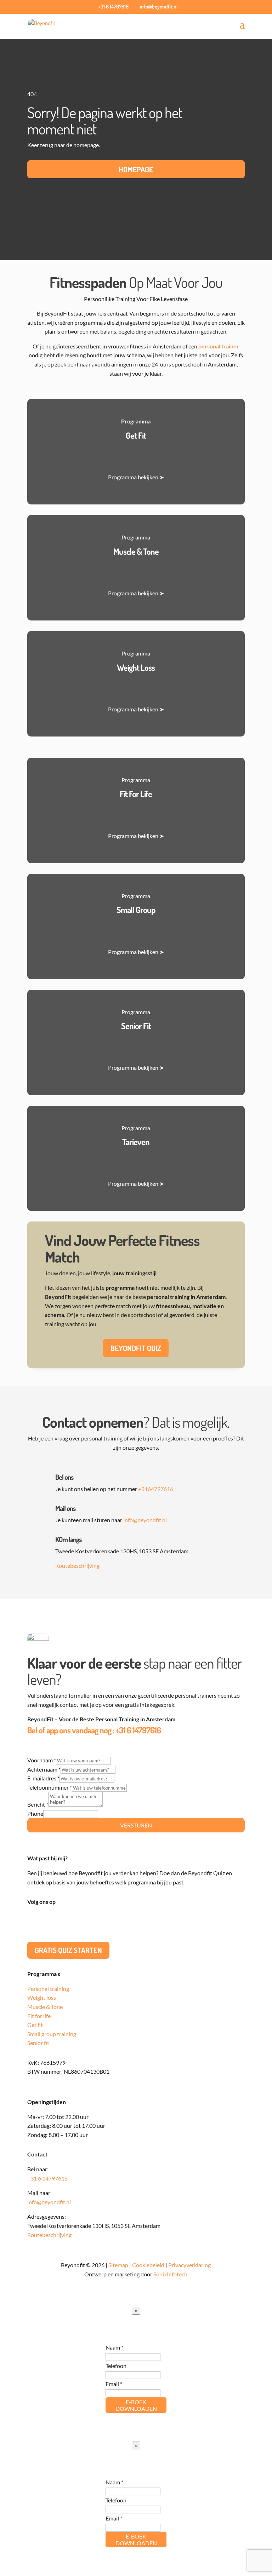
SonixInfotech (170, 2274)
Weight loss (42, 1997)
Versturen (136, 1825)
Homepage (136, 169)
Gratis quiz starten (68, 1950)
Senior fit (38, 2043)
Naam (114, 2347)
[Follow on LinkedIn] (33, 1923)
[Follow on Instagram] (61, 1923)
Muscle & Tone (45, 2007)
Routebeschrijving (77, 1566)
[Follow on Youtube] (75, 1923)
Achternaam (44, 1769)
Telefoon (116, 2366)
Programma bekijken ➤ (136, 477)
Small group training (52, 2034)
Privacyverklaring (189, 2265)
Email (114, 2384)
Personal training (48, 1989)
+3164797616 (156, 1489)
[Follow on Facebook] (47, 1923)
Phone (35, 1813)
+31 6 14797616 (138, 1730)
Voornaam (42, 1760)
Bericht (38, 1804)
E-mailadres (43, 1778)
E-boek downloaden (136, 2405)
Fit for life (39, 2016)
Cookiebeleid (148, 2265)
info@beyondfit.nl (145, 1520)
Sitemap (118, 2265)
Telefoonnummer (50, 1787)
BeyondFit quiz (136, 1348)
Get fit (35, 2025)
